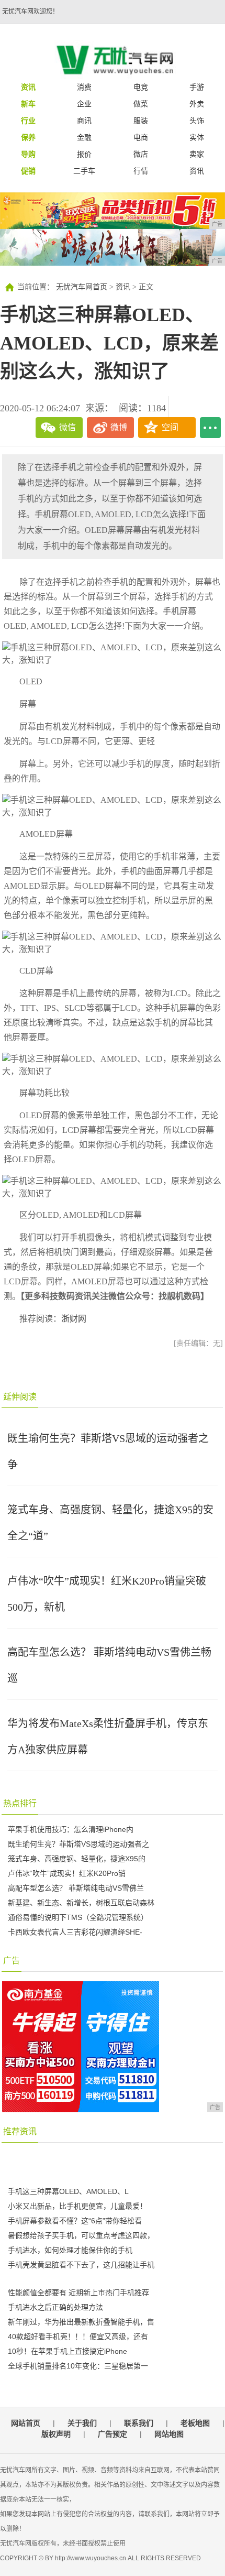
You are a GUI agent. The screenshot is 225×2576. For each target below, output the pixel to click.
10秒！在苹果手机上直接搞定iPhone (67, 2351)
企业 (84, 104)
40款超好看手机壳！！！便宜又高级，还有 (78, 2337)
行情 (141, 171)
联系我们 (139, 2423)
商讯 (84, 121)
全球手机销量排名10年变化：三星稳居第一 (78, 2366)
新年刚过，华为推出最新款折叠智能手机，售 (81, 2322)
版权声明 (56, 2434)
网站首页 (26, 2423)
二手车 (84, 171)
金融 (84, 137)
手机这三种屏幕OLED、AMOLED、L (68, 2191)
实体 (197, 137)
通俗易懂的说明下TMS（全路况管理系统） (78, 1917)
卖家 (197, 154)
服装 (141, 121)
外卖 (197, 104)
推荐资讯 (20, 2131)
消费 (84, 87)
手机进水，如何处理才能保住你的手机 (70, 2250)
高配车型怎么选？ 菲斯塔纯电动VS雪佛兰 (76, 1888)
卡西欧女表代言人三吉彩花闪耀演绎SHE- (75, 1932)
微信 (67, 427)
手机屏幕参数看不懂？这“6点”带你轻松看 (75, 2221)
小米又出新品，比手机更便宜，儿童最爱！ (77, 2206)
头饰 (197, 121)
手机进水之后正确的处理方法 (55, 2307)
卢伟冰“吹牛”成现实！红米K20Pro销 (67, 1873)
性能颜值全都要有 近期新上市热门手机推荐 (78, 2293)
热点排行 (20, 1803)
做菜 (141, 104)
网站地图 (169, 2434)
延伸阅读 (20, 1397)
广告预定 (113, 2434)
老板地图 (195, 2423)
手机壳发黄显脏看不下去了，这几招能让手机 (81, 2265)
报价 (84, 154)
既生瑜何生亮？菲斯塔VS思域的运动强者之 (78, 1844)
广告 (12, 1961)
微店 (141, 154)
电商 (141, 137)
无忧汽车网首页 (82, 287)
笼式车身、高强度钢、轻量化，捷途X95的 (77, 1859)
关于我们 (82, 2423)
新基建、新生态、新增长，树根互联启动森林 (81, 1903)
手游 (197, 87)
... (210, 428)
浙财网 (74, 1319)
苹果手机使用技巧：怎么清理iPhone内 (71, 1829)
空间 (170, 427)
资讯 (197, 171)
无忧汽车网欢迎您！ (30, 12)
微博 (119, 427)
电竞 (141, 87)
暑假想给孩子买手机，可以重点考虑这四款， (81, 2235)
